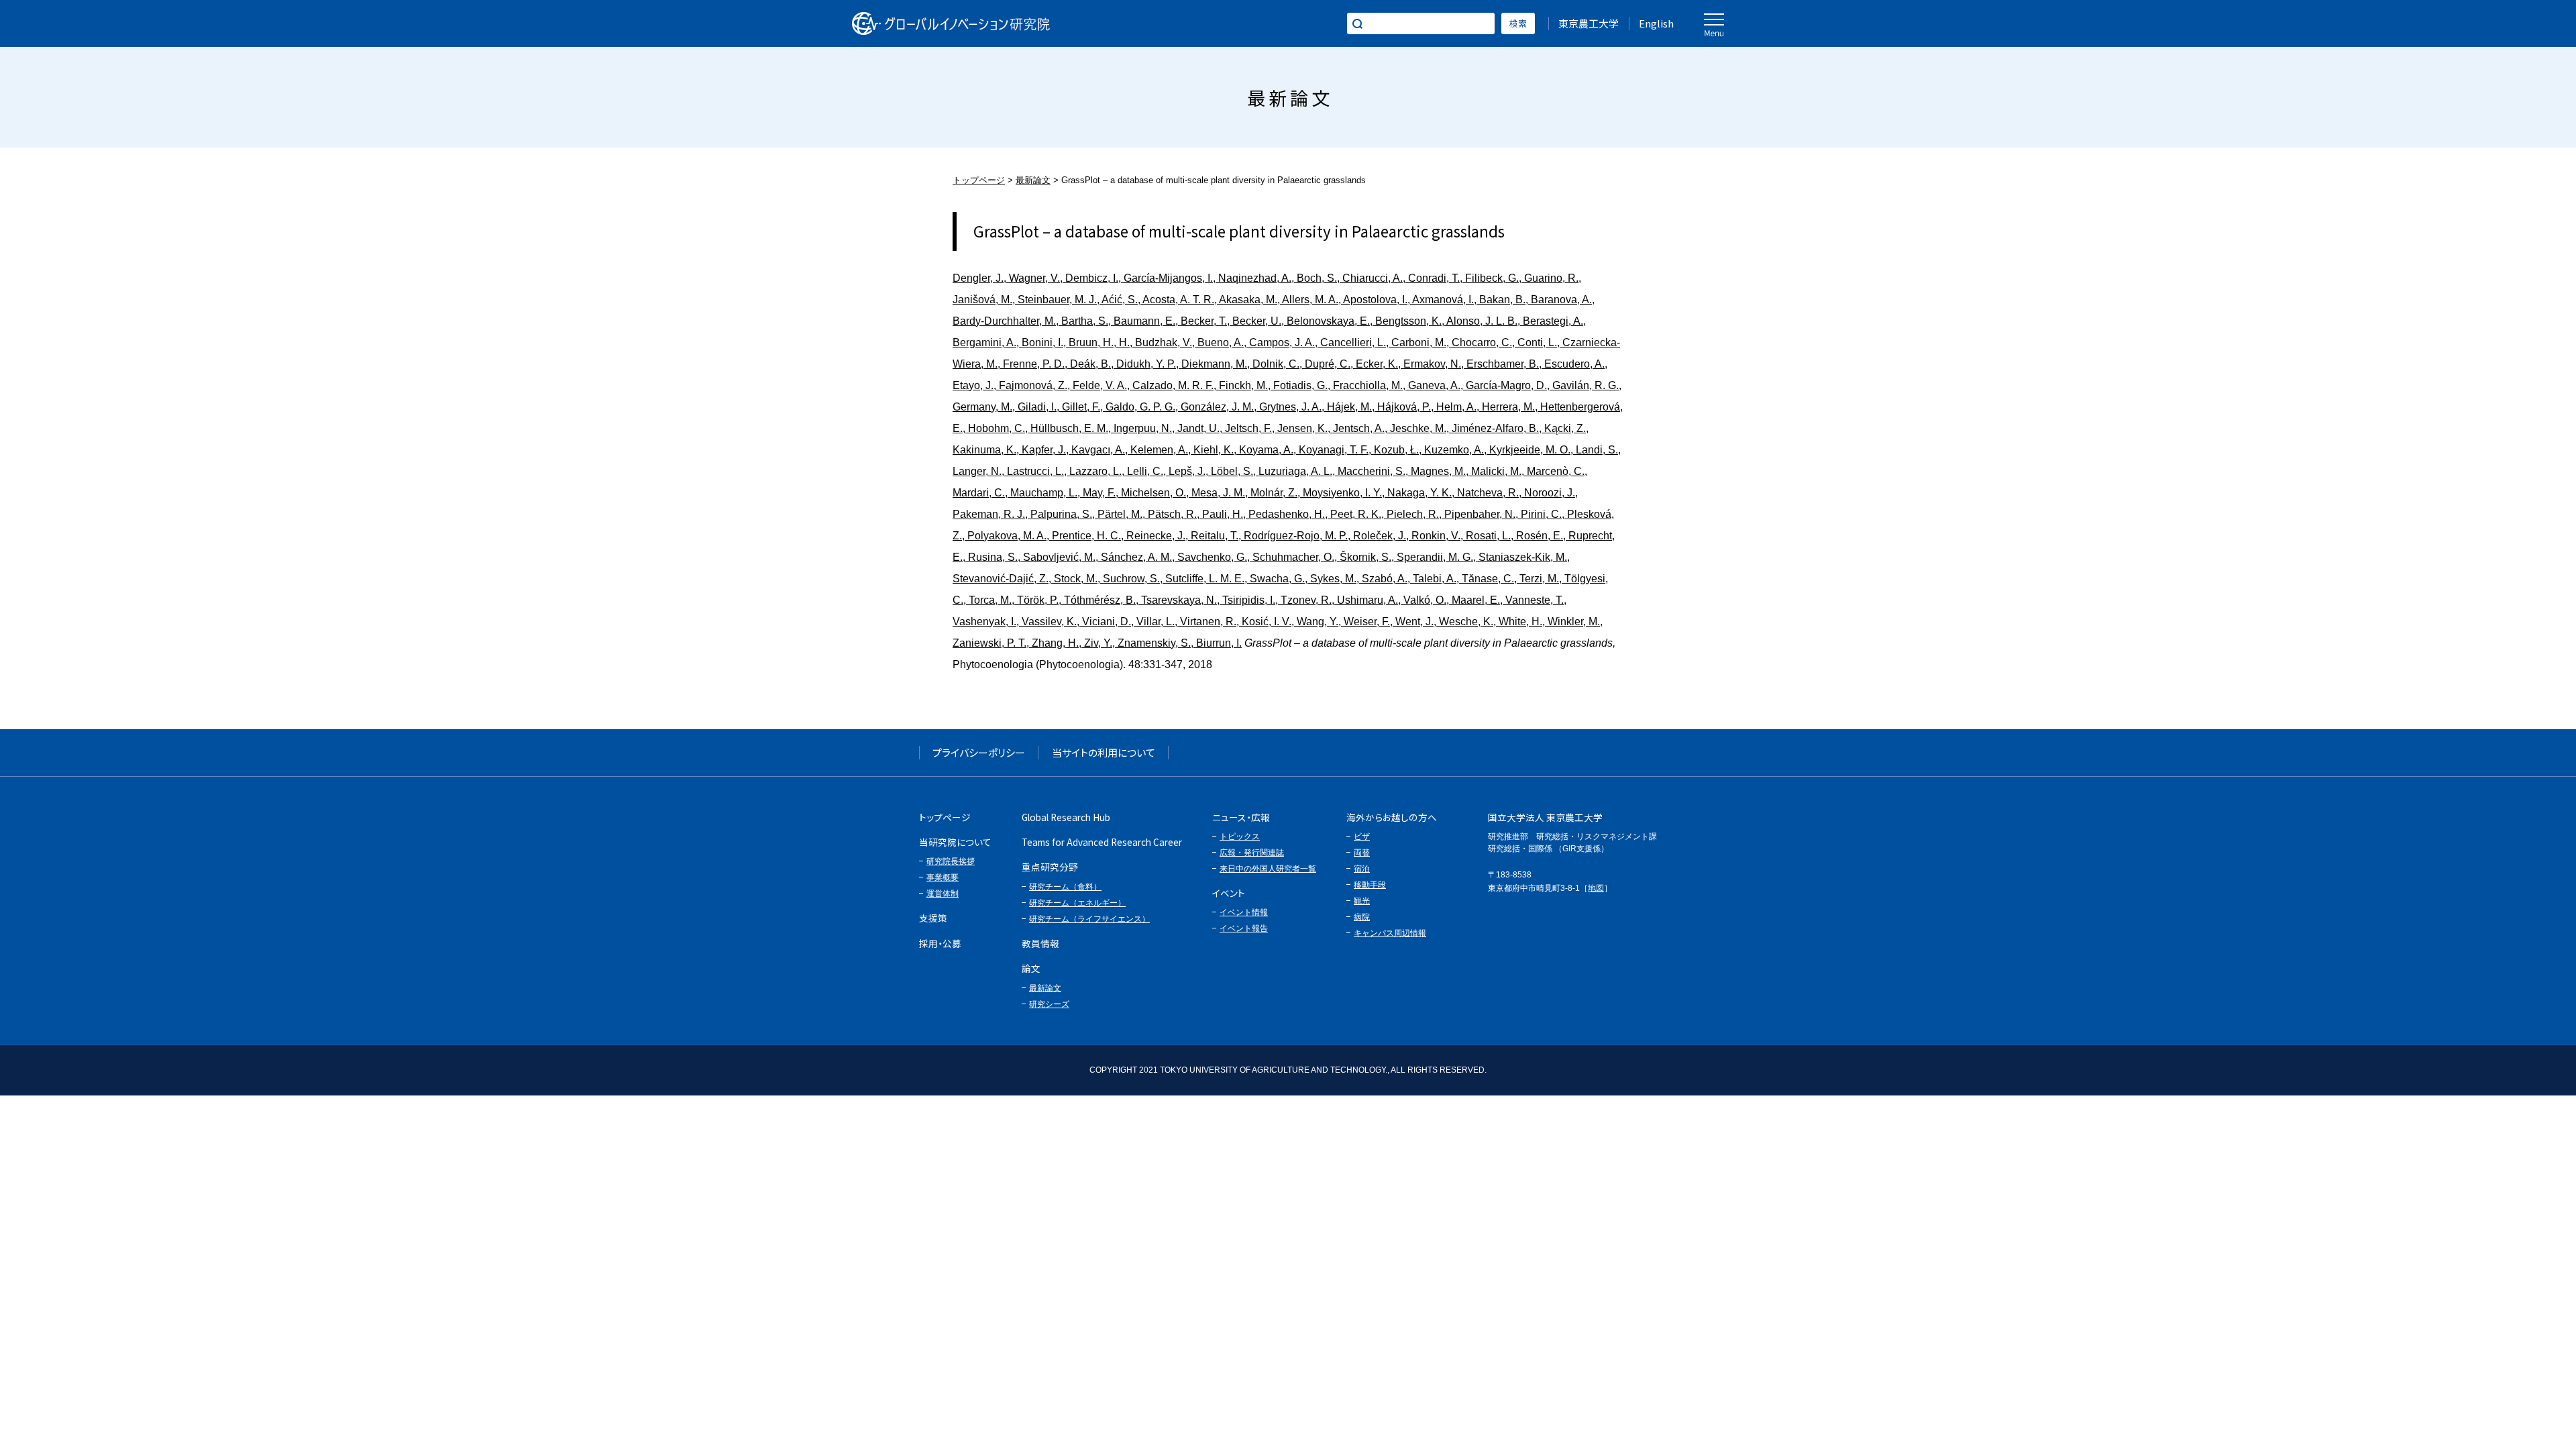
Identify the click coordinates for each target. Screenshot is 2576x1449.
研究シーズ (1049, 1004)
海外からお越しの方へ (1392, 817)
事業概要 (943, 877)
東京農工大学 (1589, 23)
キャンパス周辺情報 (1390, 933)
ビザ (1362, 837)
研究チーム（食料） (1065, 887)
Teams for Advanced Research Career (1102, 842)
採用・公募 (940, 943)
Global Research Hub (1066, 817)
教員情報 (1040, 943)
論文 (1031, 968)
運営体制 (943, 894)
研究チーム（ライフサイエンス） (1089, 919)
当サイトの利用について (1104, 752)
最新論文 (1033, 180)
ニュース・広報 (1241, 817)
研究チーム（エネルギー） (1077, 903)
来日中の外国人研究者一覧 (1268, 869)
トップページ (979, 180)
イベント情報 (1244, 912)
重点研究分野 (1050, 867)
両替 (1362, 853)
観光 (1362, 901)
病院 (1362, 917)
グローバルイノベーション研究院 (951, 23)
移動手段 (1370, 885)
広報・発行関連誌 (1252, 853)
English (1656, 23)
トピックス (1240, 837)
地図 (1596, 888)
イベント (1229, 893)
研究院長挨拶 (951, 861)
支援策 (933, 918)
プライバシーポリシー (979, 752)
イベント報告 (1244, 928)
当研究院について (955, 842)
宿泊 (1362, 869)
